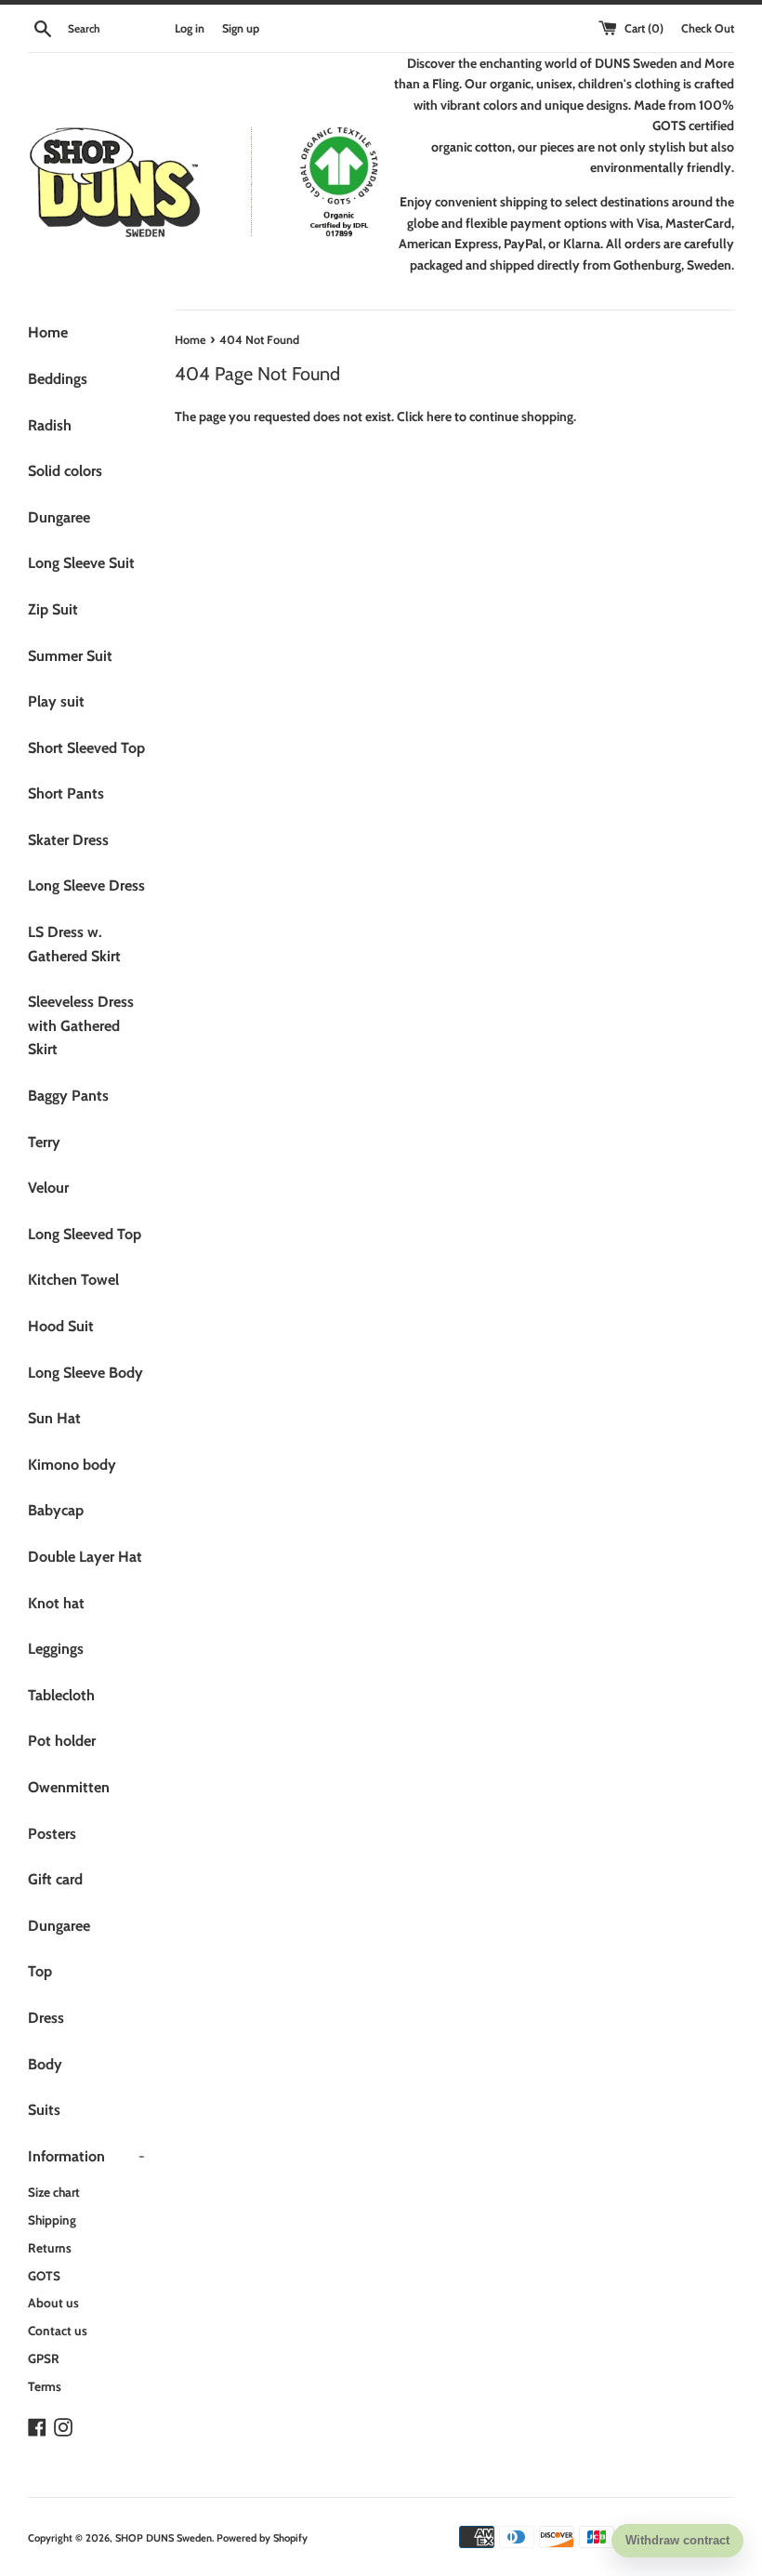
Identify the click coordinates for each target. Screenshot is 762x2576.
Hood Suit (61, 1326)
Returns (50, 2248)
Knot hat (56, 1603)
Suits (44, 2110)
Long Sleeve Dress (86, 885)
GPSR (44, 2358)
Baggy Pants (68, 1096)
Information (86, 2156)
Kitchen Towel (73, 1280)
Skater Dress (68, 840)
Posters (52, 1834)
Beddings (58, 379)
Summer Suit (70, 656)
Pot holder (62, 1741)
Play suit (56, 701)
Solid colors (65, 471)
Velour (48, 1188)
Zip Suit (53, 609)
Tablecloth (61, 1695)
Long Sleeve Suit (81, 563)
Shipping (52, 2220)
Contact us (58, 2331)
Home (48, 332)
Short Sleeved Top (86, 748)
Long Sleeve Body (85, 1373)
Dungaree (59, 517)
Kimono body (72, 1465)
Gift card (55, 1879)
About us (53, 2303)
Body (45, 2064)
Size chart (54, 2192)
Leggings (56, 1649)
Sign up (241, 28)
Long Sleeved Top (85, 1234)
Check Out (708, 28)
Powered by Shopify (262, 2538)
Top (40, 1971)
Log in (190, 28)
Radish (50, 425)
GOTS (44, 2276)
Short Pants (66, 793)
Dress (46, 2018)
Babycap (56, 1510)
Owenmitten (69, 1787)
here (439, 416)
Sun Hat (54, 1418)
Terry (44, 1142)
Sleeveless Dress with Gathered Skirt (81, 1025)
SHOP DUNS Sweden (164, 2538)
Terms (45, 2386)
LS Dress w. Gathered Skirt (74, 944)
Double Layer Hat (85, 1557)
